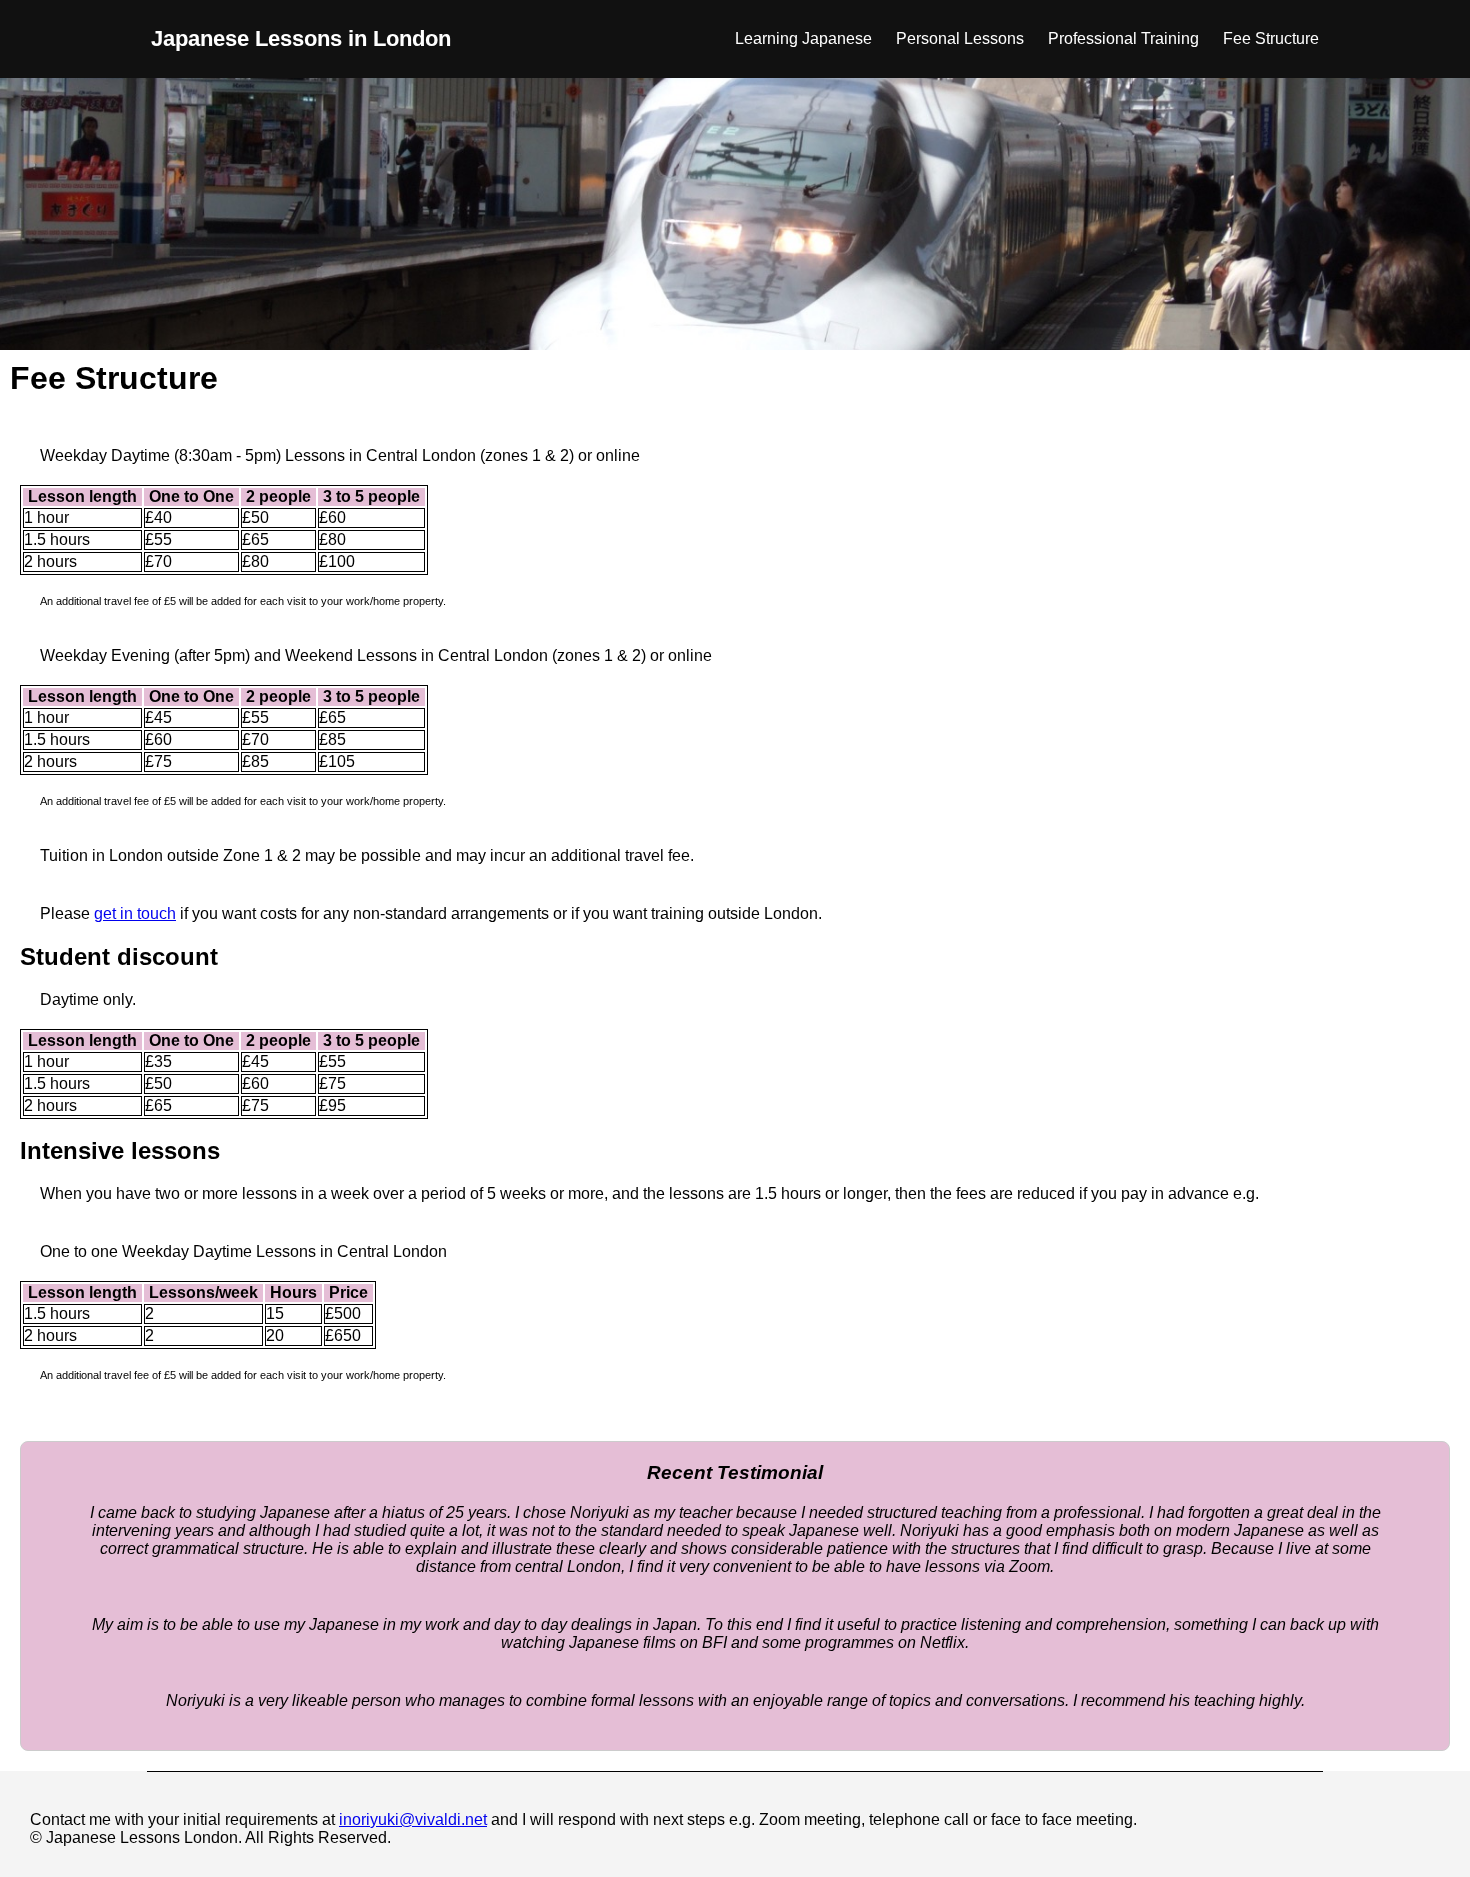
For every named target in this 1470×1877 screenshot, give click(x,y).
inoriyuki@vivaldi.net (413, 1819)
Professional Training (1123, 38)
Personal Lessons (960, 38)
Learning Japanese (803, 38)
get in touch (135, 913)
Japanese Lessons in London (301, 38)
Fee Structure (1271, 38)
